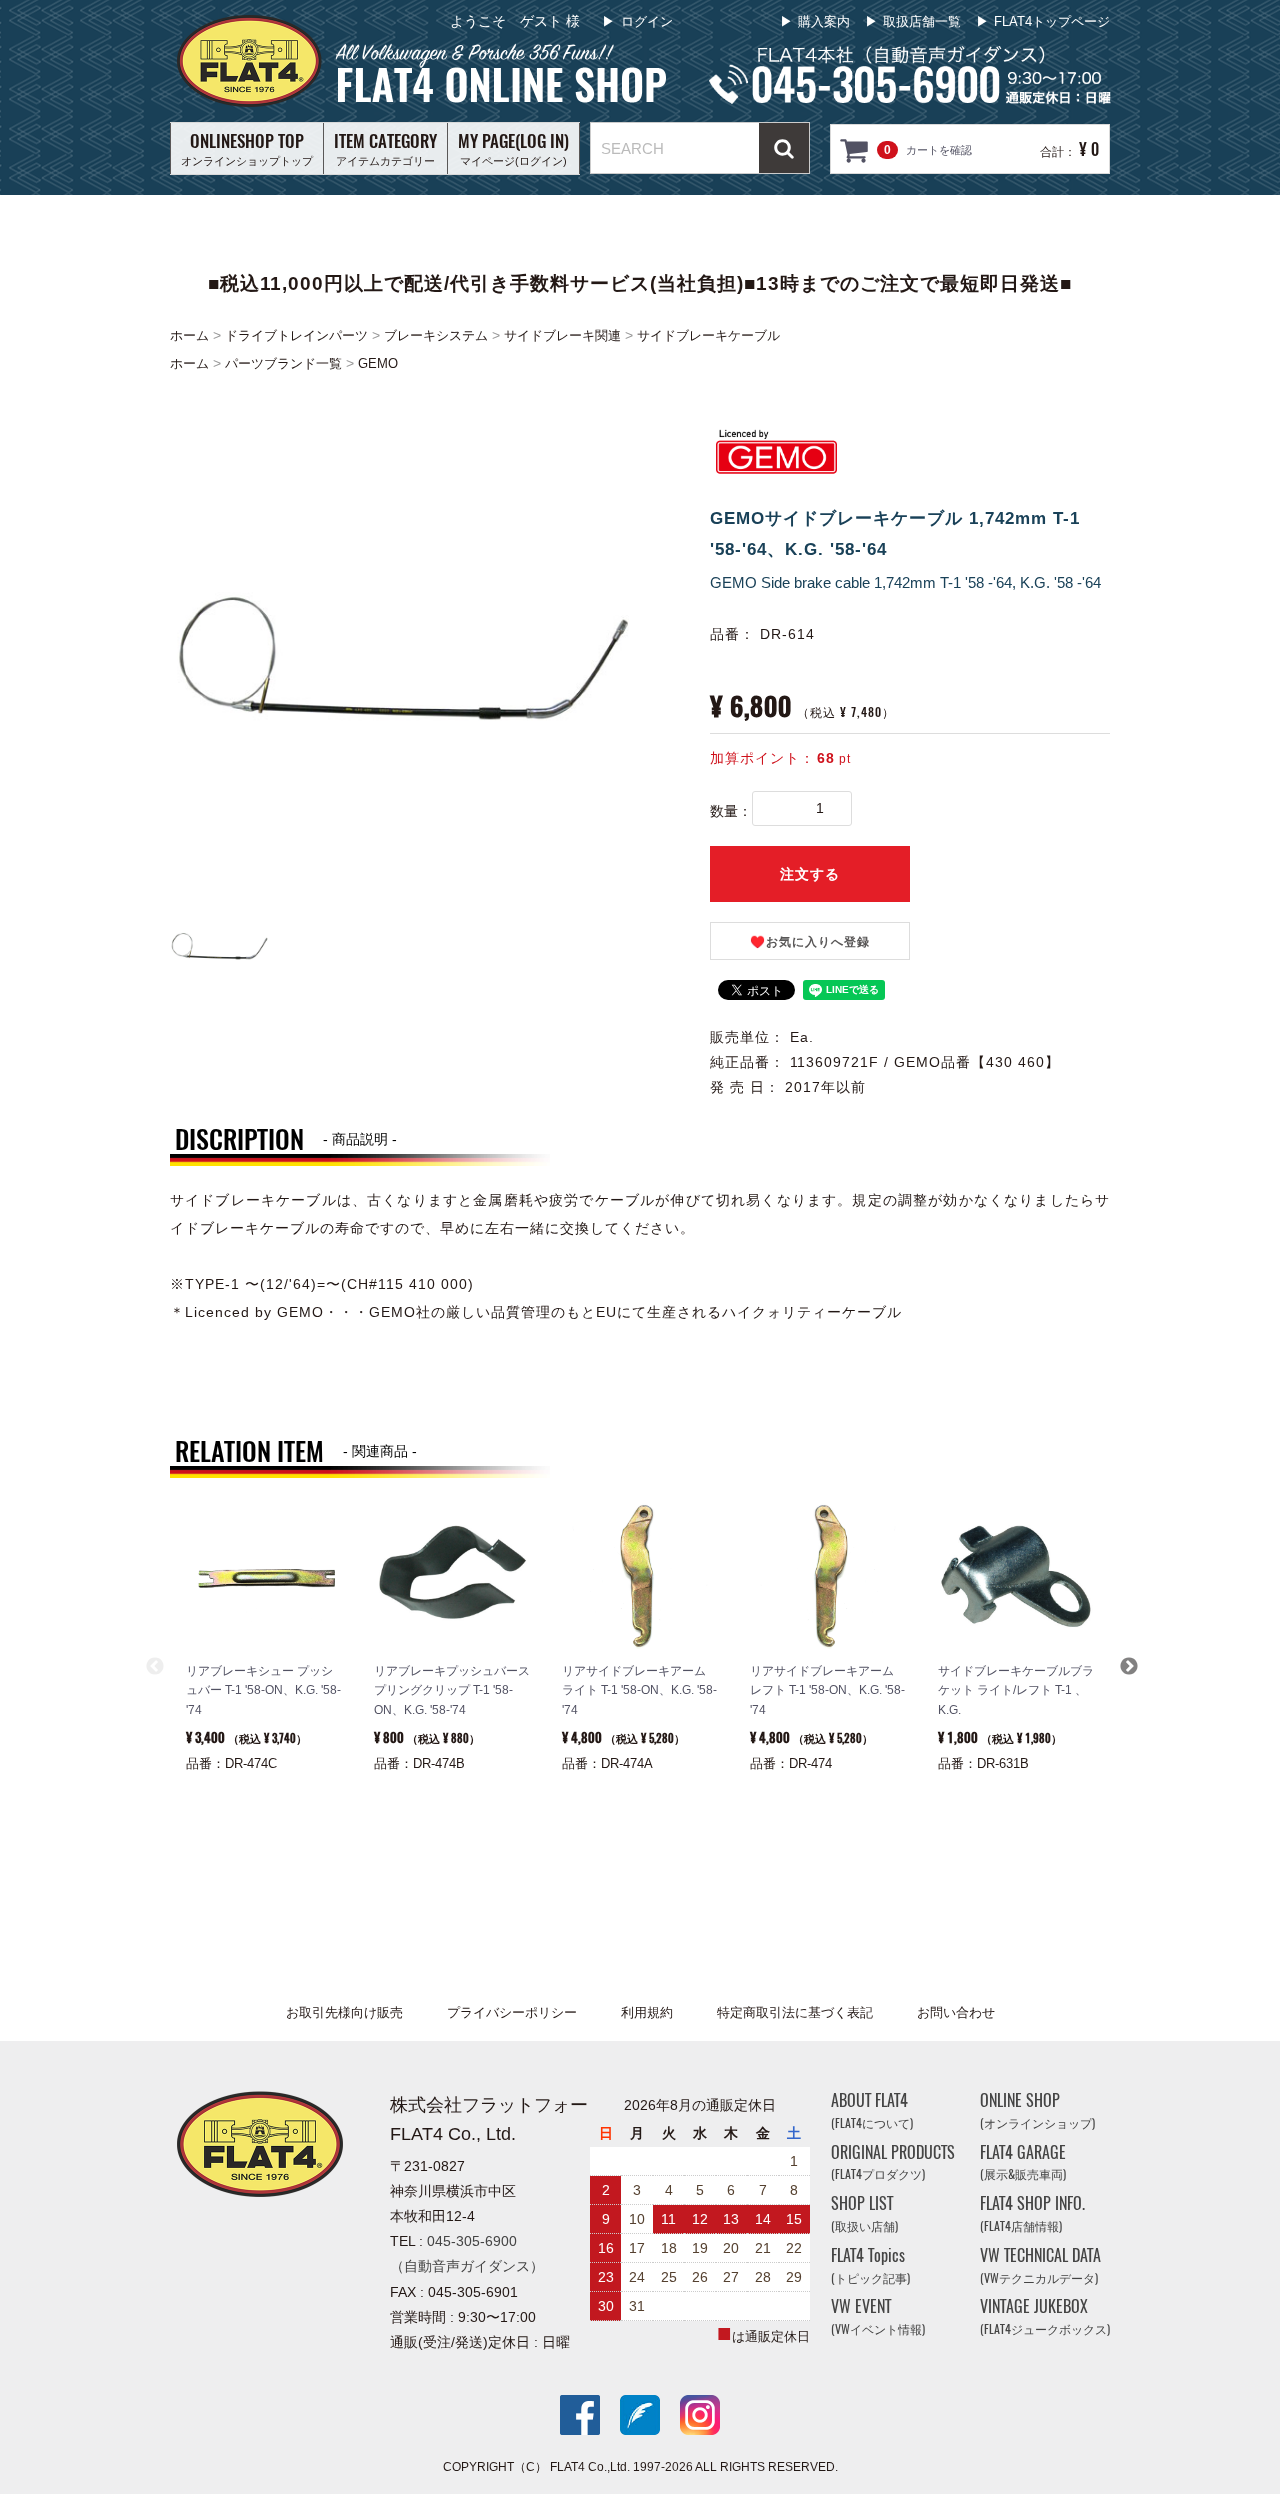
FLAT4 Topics (870, 2265)
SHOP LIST (864, 2214)
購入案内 (824, 21)
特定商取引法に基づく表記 (795, 2012)
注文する (810, 874)
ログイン (647, 21)
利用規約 (647, 2012)
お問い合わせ (956, 2012)
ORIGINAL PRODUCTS (893, 2162)
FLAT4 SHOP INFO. (1032, 2214)
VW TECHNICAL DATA (1040, 2265)
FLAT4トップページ (1052, 21)
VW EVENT (878, 2317)
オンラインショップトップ (247, 148)
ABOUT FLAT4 (872, 2110)
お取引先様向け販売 (344, 2012)
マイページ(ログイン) (513, 148)
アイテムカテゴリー (385, 148)
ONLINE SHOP (1037, 2110)
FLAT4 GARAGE (1023, 2162)
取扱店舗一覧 (922, 21)
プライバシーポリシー (512, 2012)
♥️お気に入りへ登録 (810, 942)
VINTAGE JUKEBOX (1045, 2317)
